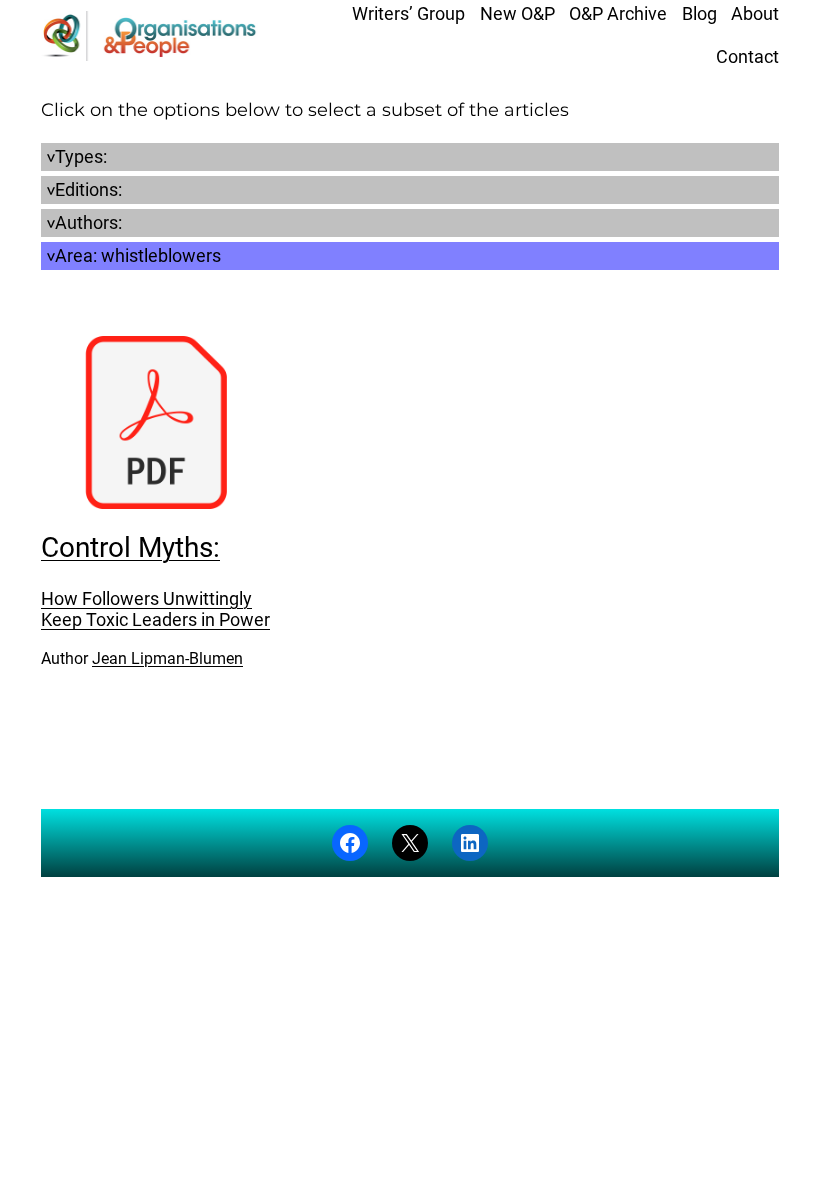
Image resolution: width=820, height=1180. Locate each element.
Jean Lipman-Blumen (167, 658)
